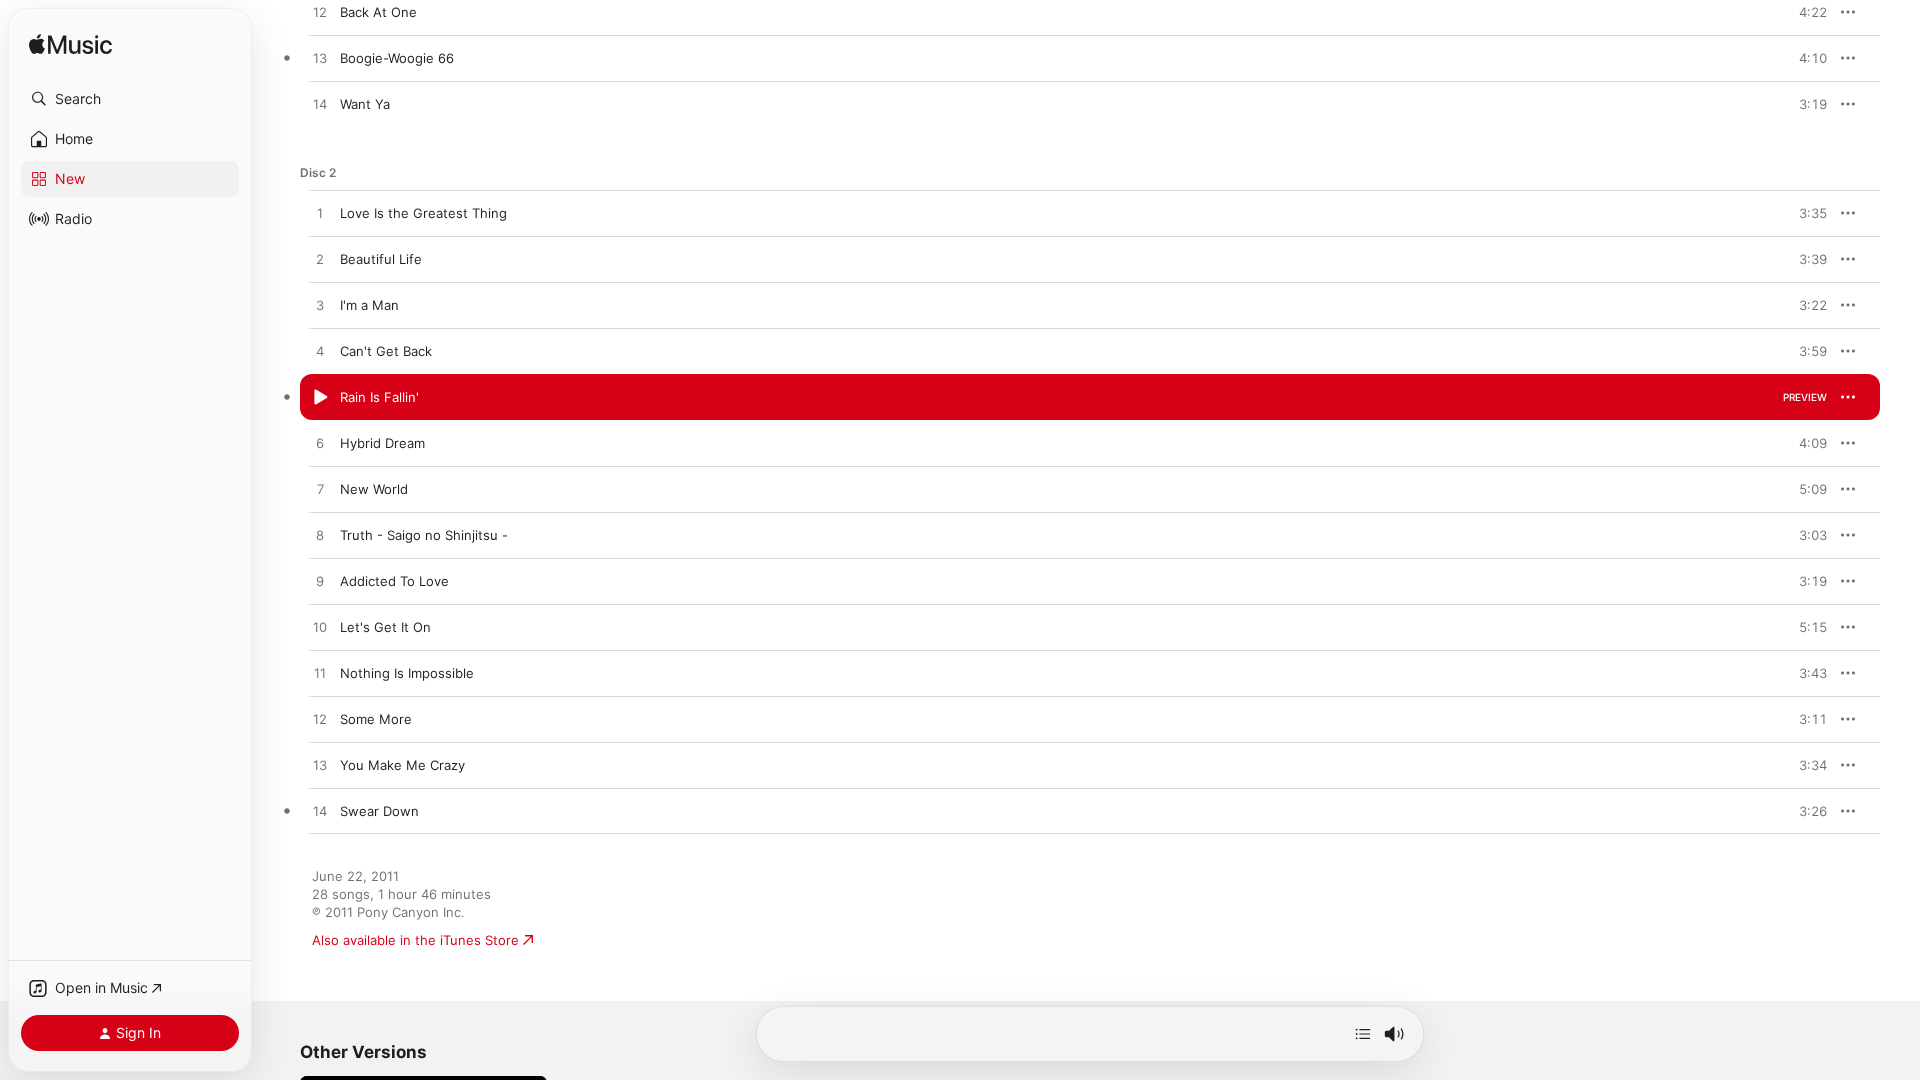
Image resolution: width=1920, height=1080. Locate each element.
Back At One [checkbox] (378, 12)
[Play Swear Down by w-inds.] (320, 812)
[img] (70, 45)
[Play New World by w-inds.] (320, 490)
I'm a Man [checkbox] (369, 305)
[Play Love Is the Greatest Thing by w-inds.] (320, 214)
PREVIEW (1805, 12)
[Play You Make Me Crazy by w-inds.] (320, 766)
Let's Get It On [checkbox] (385, 627)
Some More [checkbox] (376, 719)
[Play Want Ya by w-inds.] (320, 105)
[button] (130, 99)
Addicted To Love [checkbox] (394, 581)
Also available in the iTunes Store (415, 940)
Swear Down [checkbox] (379, 811)
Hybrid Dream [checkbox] (382, 443)
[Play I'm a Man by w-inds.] (320, 306)
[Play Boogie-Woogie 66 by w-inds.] (320, 59)
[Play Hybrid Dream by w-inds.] (320, 444)
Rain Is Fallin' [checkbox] (379, 397)
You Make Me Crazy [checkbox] (402, 765)
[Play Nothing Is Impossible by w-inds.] (320, 674)
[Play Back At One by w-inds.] (320, 13)
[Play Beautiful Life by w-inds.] (320, 260)
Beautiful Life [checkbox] (381, 259)
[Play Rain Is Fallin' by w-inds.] (320, 398)
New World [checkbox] (374, 489)
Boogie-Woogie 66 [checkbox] (397, 58)
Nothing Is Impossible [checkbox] (407, 673)
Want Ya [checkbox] (365, 104)
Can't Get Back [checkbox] (386, 351)
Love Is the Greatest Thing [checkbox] (423, 213)
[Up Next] (1363, 1034)
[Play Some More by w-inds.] (320, 720)
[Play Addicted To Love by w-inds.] (320, 582)
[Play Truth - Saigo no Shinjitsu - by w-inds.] (320, 536)
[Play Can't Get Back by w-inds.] (320, 352)
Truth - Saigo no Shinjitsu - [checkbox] (424, 535)
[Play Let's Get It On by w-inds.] (320, 628)
